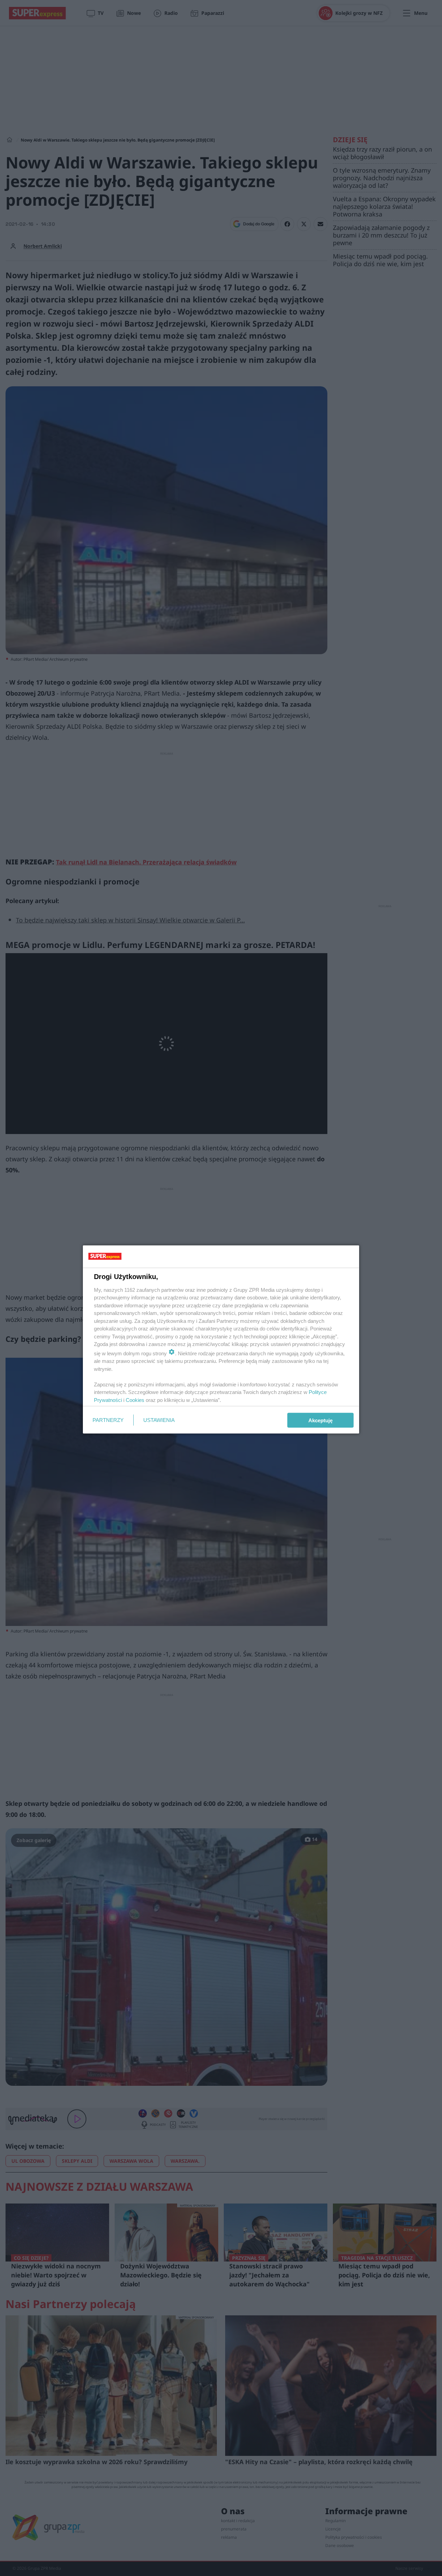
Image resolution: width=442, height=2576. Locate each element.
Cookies (135, 1400)
